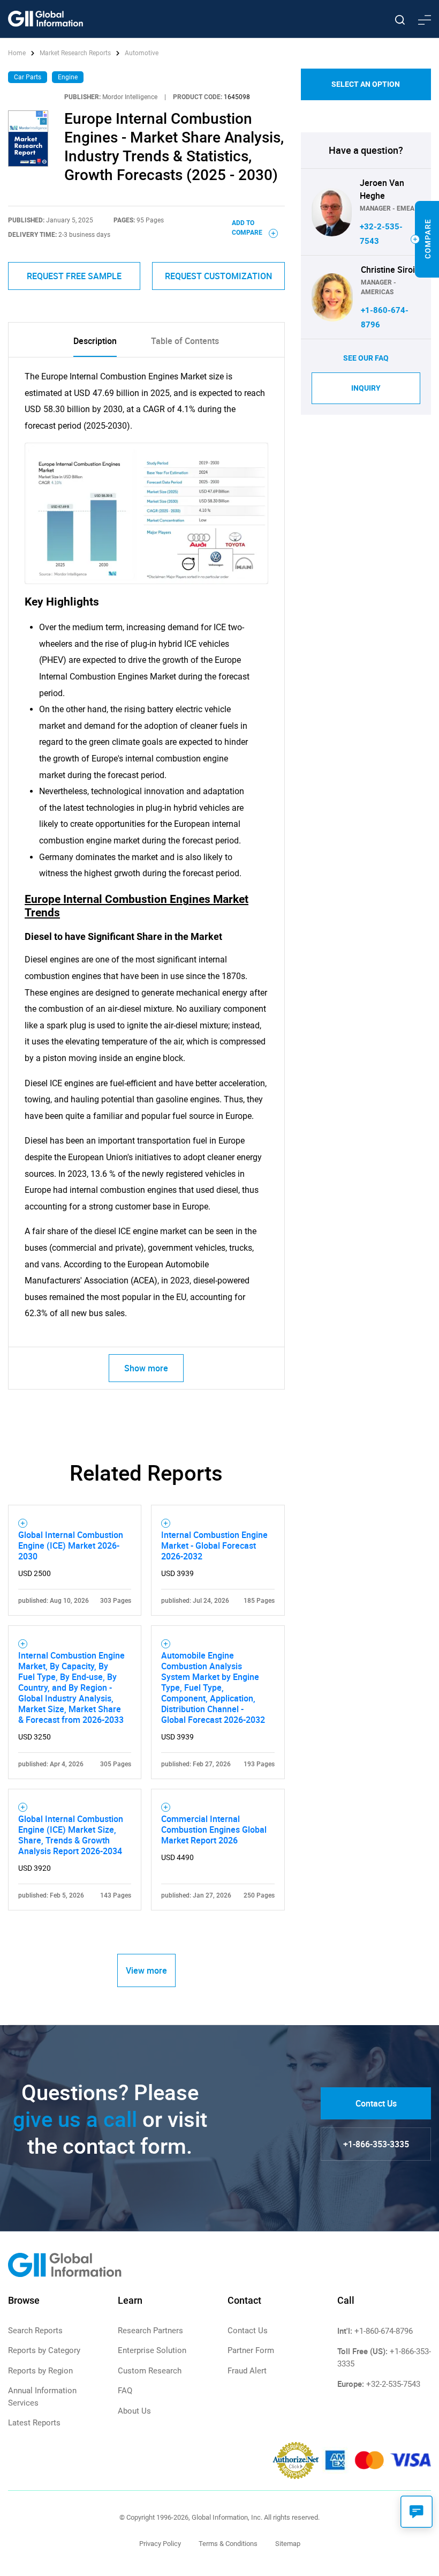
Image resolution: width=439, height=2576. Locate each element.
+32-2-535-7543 (393, 2384)
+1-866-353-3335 (376, 2144)
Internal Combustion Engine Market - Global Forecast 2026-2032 (214, 1545)
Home (18, 53)
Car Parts (28, 77)
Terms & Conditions (228, 2544)
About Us (134, 2411)
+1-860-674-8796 (384, 2331)
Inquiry (366, 388)
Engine (68, 77)
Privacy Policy (160, 2544)
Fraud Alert (247, 2371)
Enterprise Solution (152, 2350)
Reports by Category (44, 2350)
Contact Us (376, 2103)
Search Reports (35, 2331)
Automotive (142, 53)
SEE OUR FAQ (366, 358)
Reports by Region (40, 2371)
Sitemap (288, 2544)
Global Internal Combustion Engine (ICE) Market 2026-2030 (71, 1545)
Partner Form (251, 2350)
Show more (146, 1368)
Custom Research (150, 2371)
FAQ (125, 2391)
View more (146, 1970)
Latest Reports (34, 2423)
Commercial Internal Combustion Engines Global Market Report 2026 (214, 1830)
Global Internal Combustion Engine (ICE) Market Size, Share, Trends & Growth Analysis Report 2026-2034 (71, 1835)
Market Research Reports (75, 53)
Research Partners (150, 2331)
